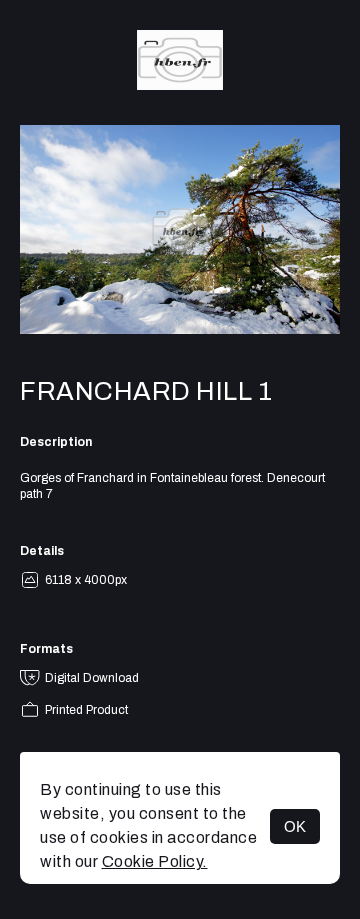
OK (295, 826)
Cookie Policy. (155, 861)
